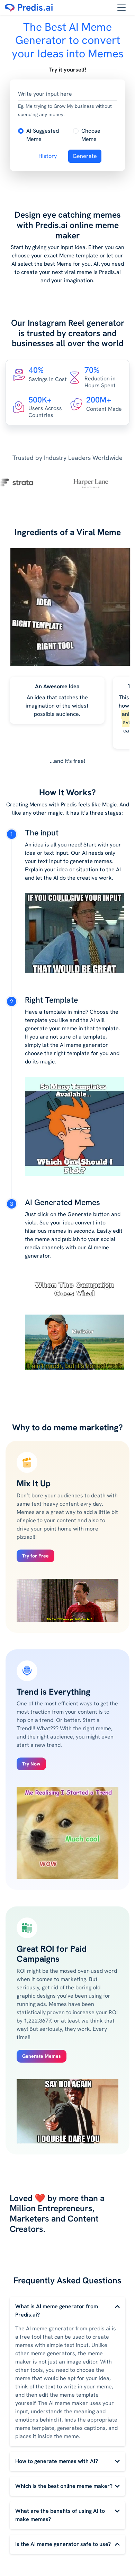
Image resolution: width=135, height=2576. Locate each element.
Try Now (31, 1764)
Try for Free (35, 1556)
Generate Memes (42, 2056)
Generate (85, 156)
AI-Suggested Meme (43, 135)
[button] (43, 135)
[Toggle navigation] (121, 8)
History (48, 156)
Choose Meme (91, 135)
